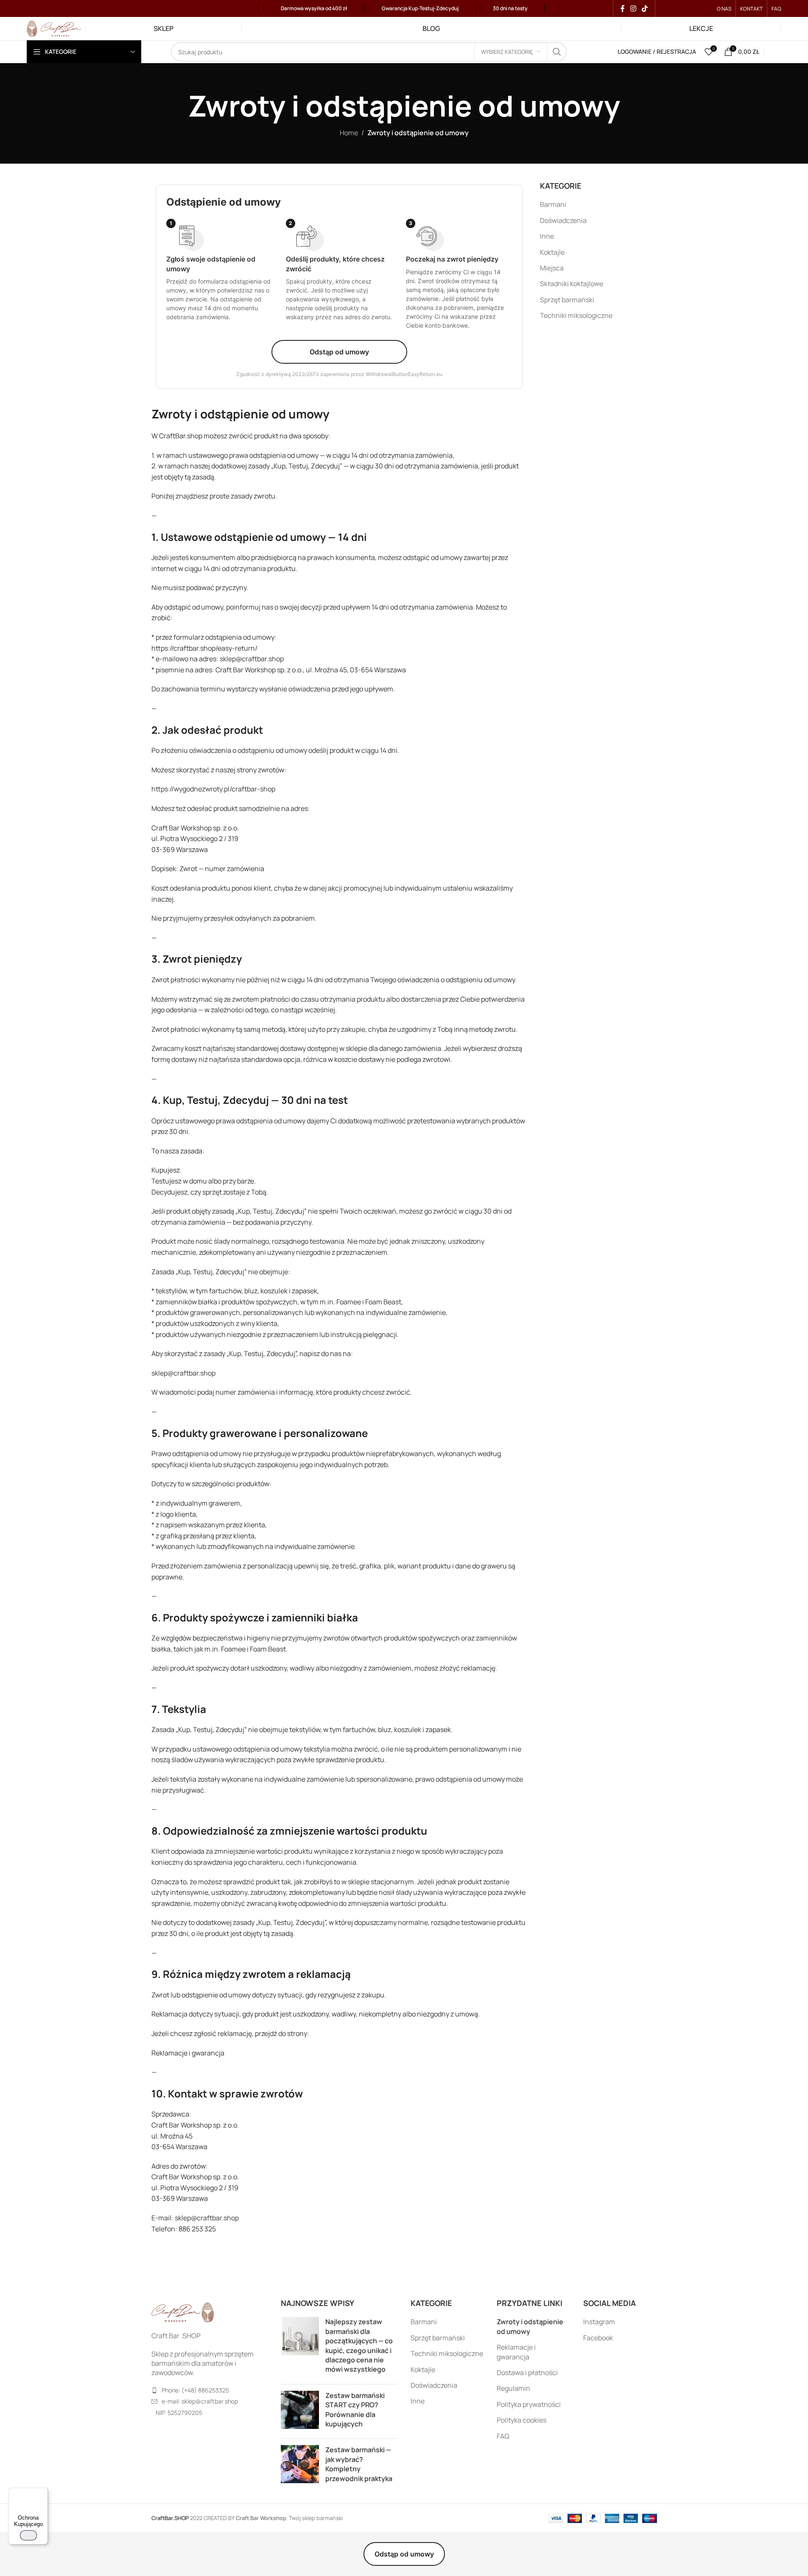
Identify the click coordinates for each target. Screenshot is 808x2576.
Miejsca (552, 268)
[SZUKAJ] (557, 52)
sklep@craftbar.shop (252, 659)
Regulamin (513, 2388)
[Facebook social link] (623, 8)
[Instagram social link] (633, 8)
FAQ (503, 2436)
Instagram (599, 2322)
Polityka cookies (521, 2420)
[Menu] (43, 2493)
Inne (547, 236)
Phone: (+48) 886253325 (195, 2390)
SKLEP (164, 28)
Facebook (598, 2338)
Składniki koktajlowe (572, 284)
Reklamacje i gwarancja (516, 2352)
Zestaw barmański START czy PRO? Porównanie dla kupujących (355, 2410)
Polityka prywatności (529, 2404)
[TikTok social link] (645, 8)
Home (349, 133)
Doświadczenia (563, 220)
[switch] (28, 2535)
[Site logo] (54, 28)
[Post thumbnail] (300, 2347)
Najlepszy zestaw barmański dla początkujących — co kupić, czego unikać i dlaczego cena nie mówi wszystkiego (359, 2345)
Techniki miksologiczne (576, 315)
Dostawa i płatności (527, 2373)
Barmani (553, 204)
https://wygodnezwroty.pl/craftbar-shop (213, 789)
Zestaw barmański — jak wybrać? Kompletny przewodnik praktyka (359, 2464)
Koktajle (552, 252)
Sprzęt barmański (567, 300)
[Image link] (183, 2312)
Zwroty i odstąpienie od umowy (530, 2326)
